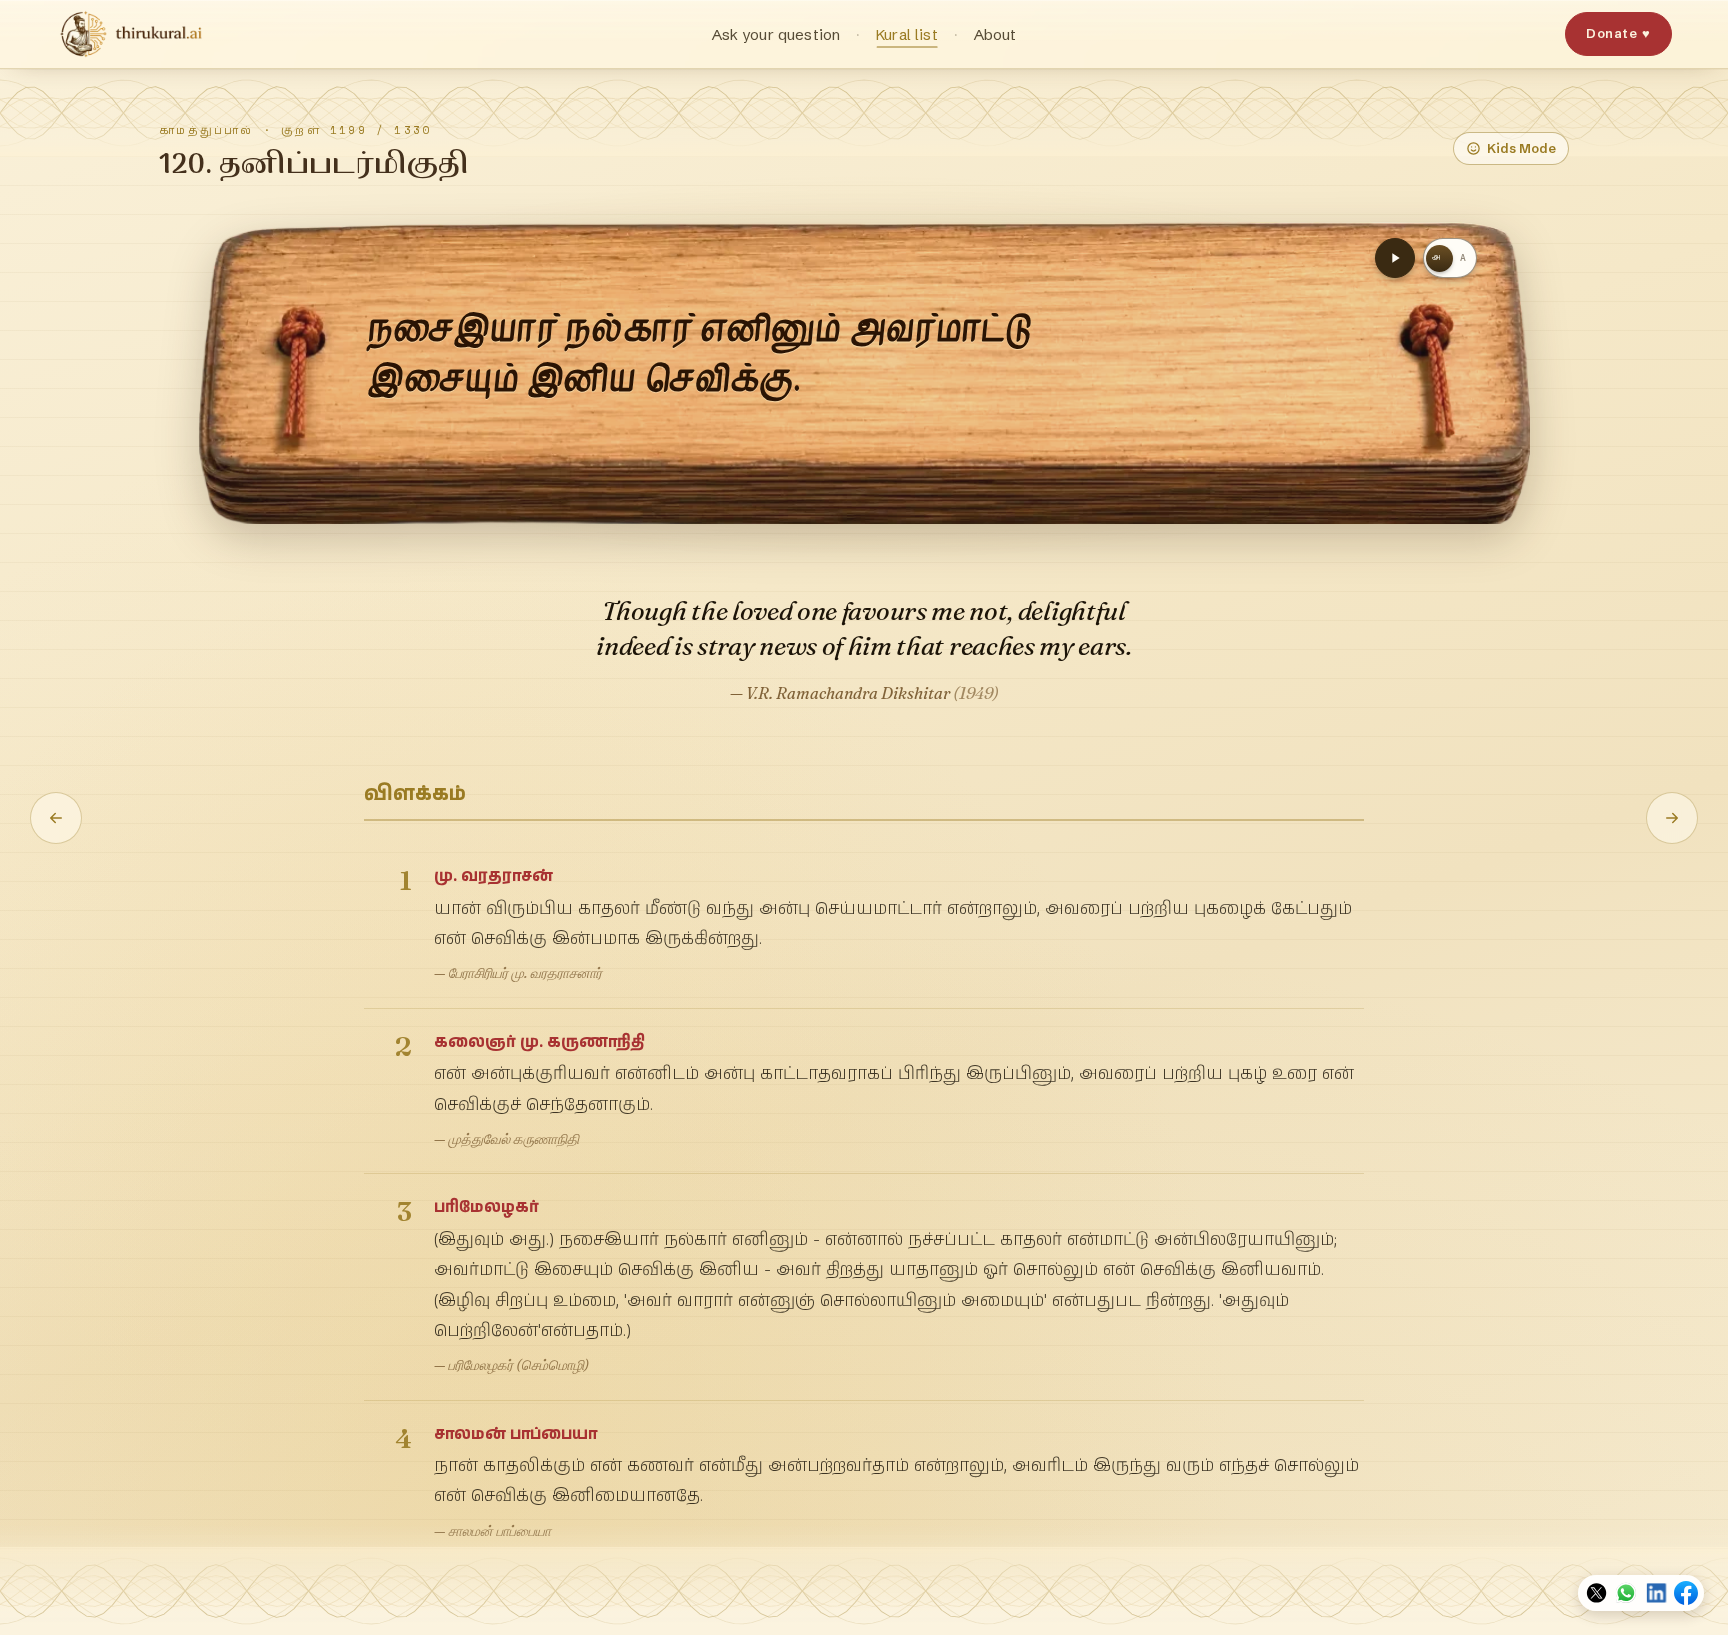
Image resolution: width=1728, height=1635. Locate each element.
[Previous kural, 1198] (56, 818)
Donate (1618, 33)
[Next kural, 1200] (1672, 818)
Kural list (907, 34)
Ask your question (776, 34)
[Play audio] (1395, 258)
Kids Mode (1521, 148)
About (995, 34)
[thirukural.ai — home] (131, 34)
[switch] (1450, 258)
